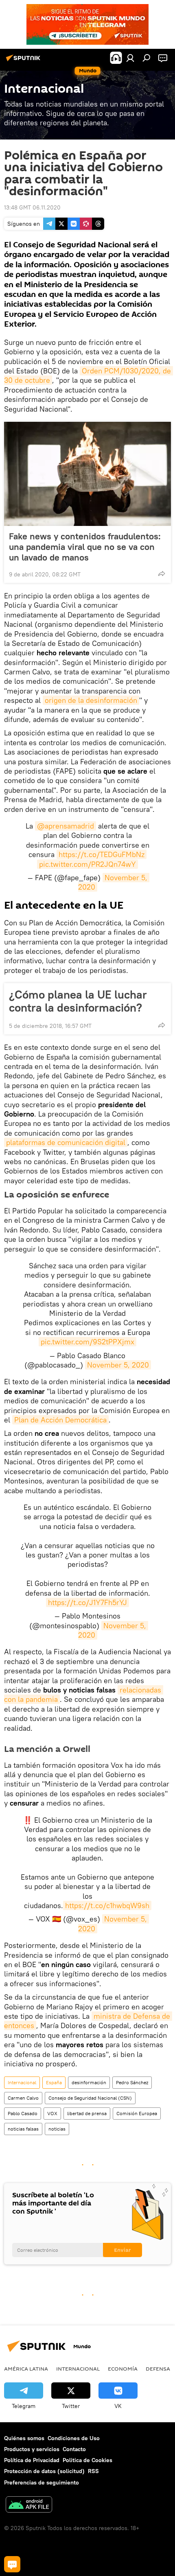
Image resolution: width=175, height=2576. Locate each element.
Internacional (22, 2082)
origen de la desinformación (91, 700)
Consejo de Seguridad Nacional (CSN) (90, 2098)
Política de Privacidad (32, 2460)
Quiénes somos (24, 2438)
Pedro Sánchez (132, 2082)
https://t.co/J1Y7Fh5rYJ (87, 1602)
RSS (93, 2471)
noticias (57, 2129)
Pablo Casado (23, 2113)
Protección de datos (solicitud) (44, 2471)
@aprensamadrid (66, 826)
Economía (123, 2369)
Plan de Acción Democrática (60, 1420)
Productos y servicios (32, 2449)
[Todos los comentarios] (12, 2564)
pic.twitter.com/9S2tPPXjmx (87, 1342)
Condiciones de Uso (74, 2438)
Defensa (158, 2369)
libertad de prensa (87, 2113)
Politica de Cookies (87, 2460)
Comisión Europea (137, 2113)
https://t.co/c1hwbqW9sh (107, 1905)
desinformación (89, 2082)
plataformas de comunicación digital (66, 1142)
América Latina (26, 2369)
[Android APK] (29, 2505)
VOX (52, 2113)
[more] (162, 574)
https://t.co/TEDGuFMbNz (102, 854)
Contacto (74, 2449)
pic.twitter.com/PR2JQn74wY (87, 864)
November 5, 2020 (118, 1365)
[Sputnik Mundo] (24, 61)
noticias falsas (23, 2129)
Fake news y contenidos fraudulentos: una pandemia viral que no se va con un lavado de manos (85, 547)
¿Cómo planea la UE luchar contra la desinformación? (78, 1001)
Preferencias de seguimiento (42, 2482)
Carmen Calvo (23, 2098)
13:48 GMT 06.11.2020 (32, 207)
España (54, 2082)
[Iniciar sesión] (130, 58)
